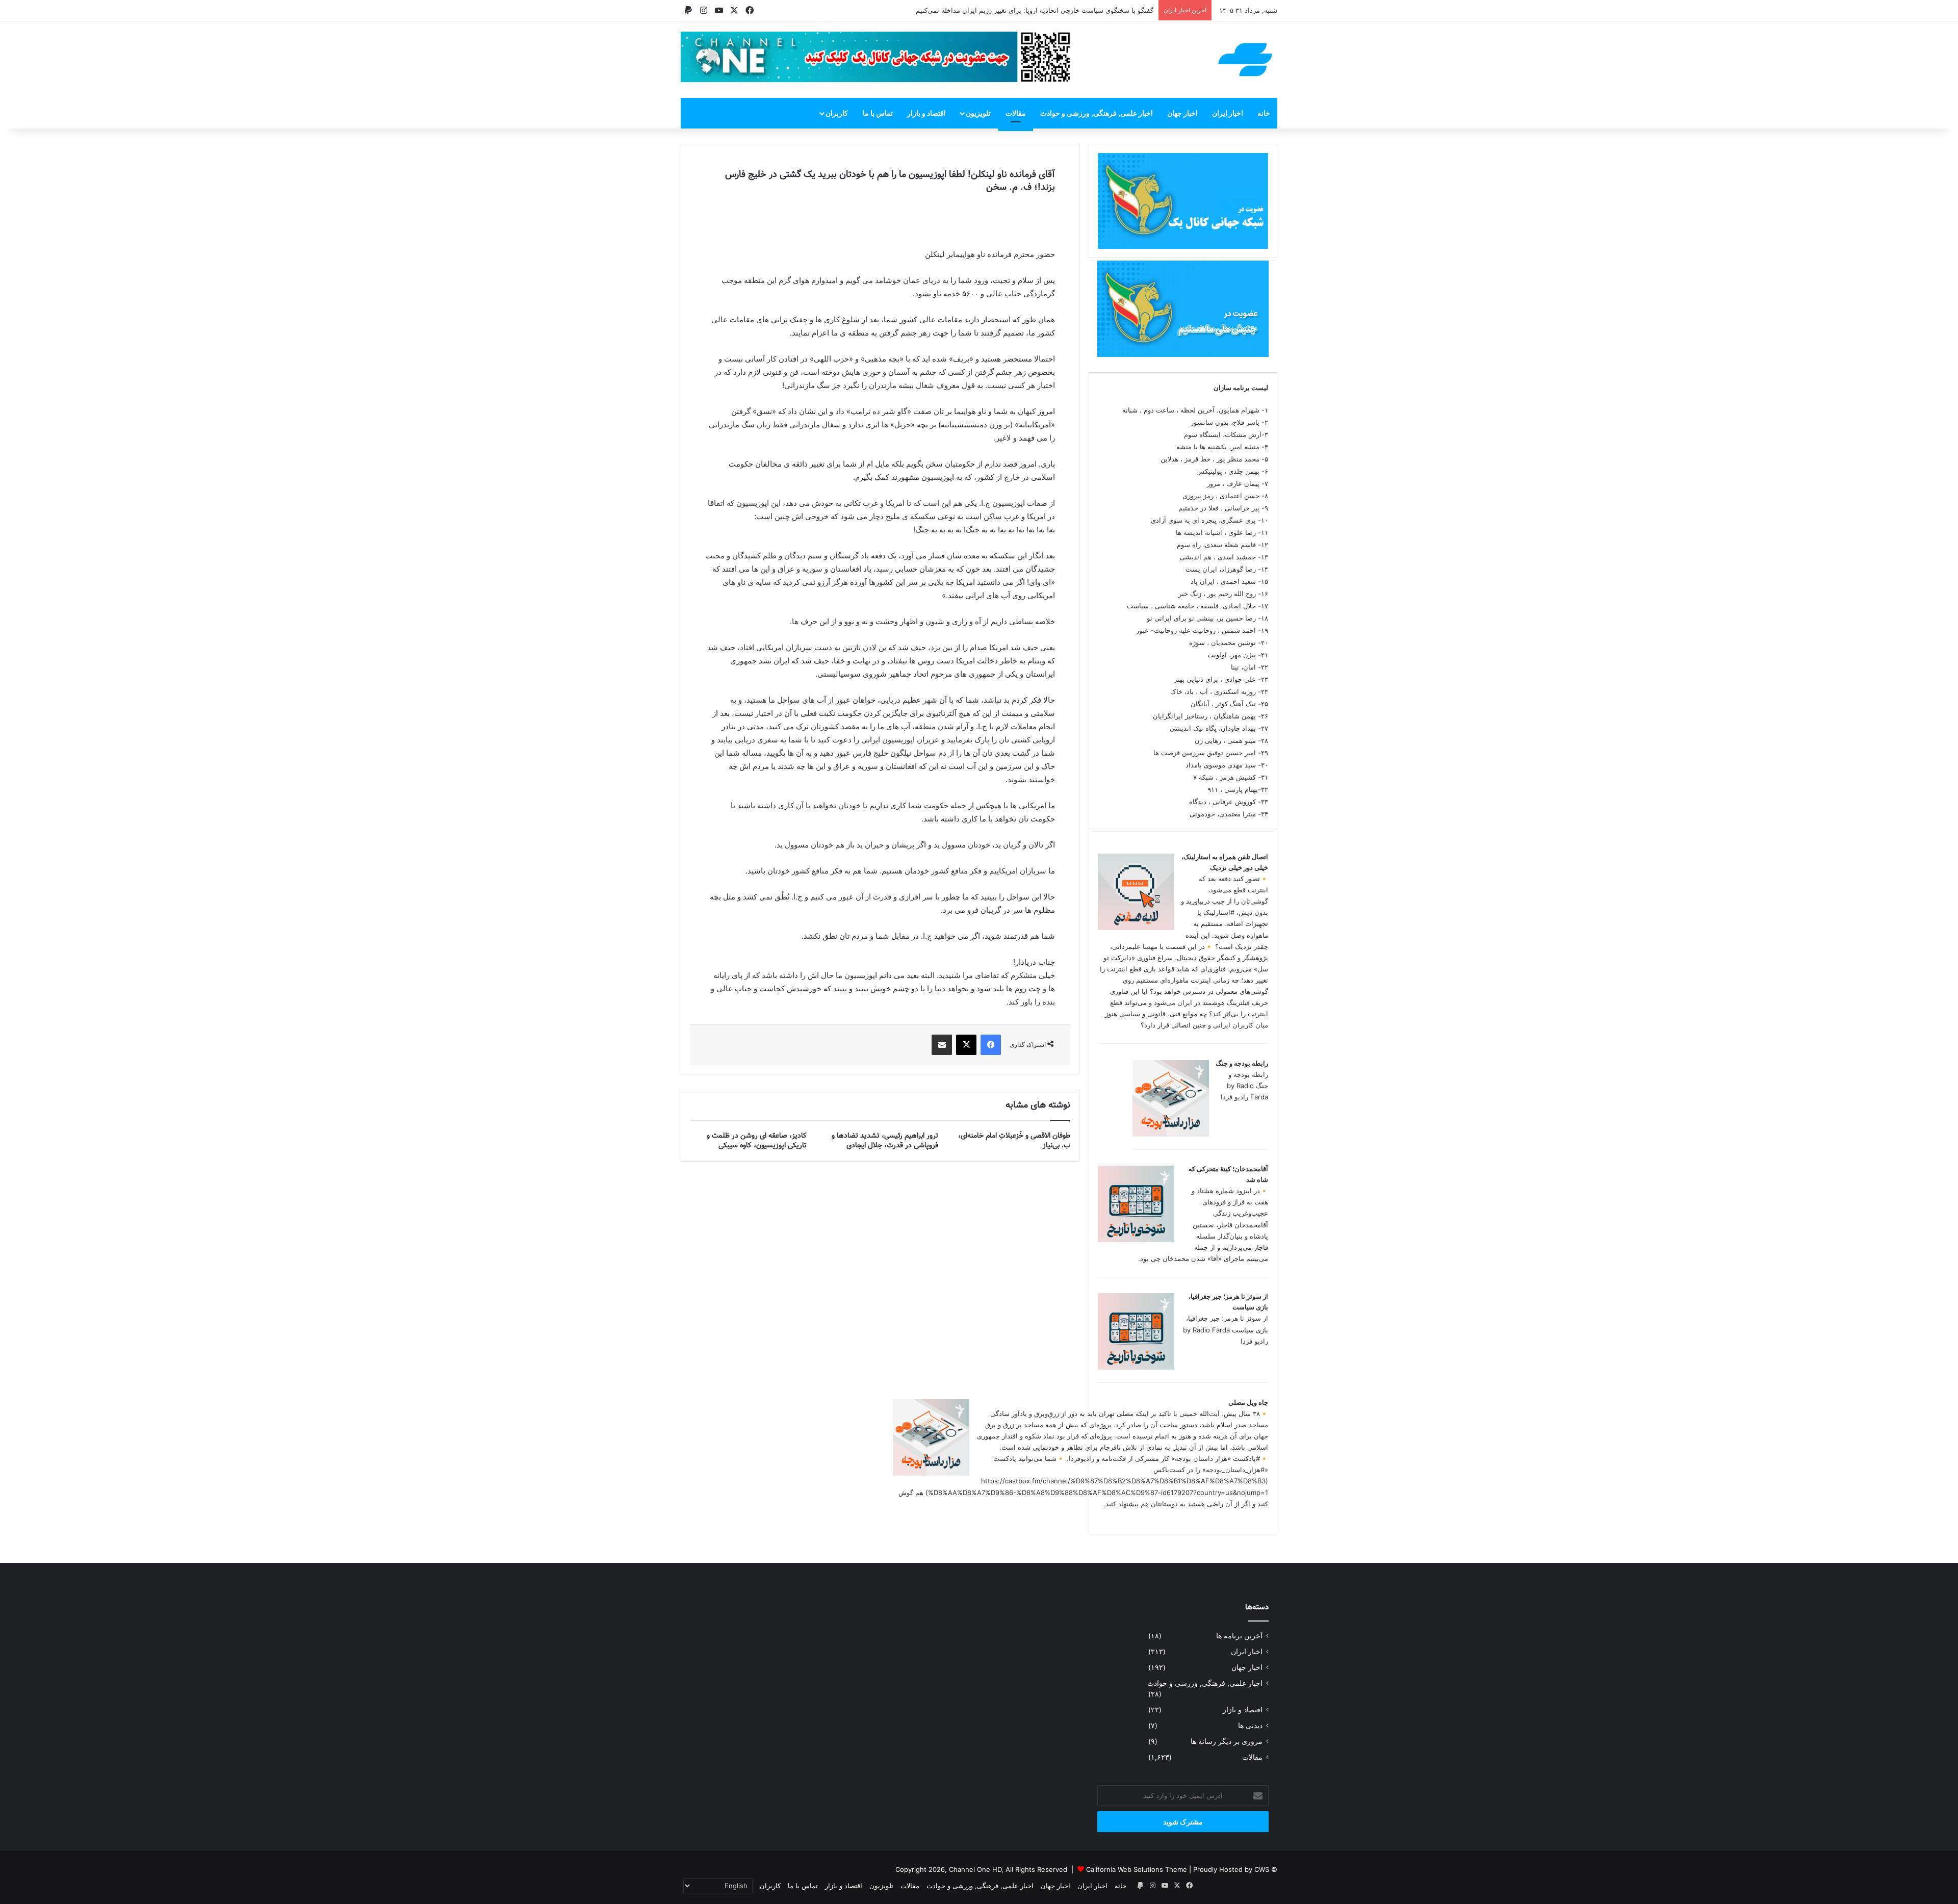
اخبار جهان (1182, 113)
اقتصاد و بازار (926, 113)
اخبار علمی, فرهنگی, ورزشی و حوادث (1097, 113)
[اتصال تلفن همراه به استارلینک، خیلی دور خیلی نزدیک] (1136, 928)
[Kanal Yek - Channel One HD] (1245, 60)
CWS (1262, 1869)
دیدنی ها (1250, 1726)
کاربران (837, 113)
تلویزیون (978, 113)
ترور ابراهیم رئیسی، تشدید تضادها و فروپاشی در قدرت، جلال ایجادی (885, 1140)
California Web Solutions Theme (1137, 1869)
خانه (1264, 113)
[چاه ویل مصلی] (931, 1473)
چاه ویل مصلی (1248, 1402)
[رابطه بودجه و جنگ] (1171, 1134)
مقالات (1016, 113)
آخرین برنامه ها (1239, 1636)
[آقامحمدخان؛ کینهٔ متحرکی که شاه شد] (1136, 1240)
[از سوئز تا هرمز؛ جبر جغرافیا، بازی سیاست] (1136, 1367)
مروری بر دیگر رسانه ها (1227, 1741)
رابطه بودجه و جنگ (1242, 1063)
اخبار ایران (1228, 113)
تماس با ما (878, 113)
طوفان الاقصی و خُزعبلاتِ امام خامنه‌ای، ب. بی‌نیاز (1014, 1140)
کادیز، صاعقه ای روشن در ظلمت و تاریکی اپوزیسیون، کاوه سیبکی (757, 1140)
